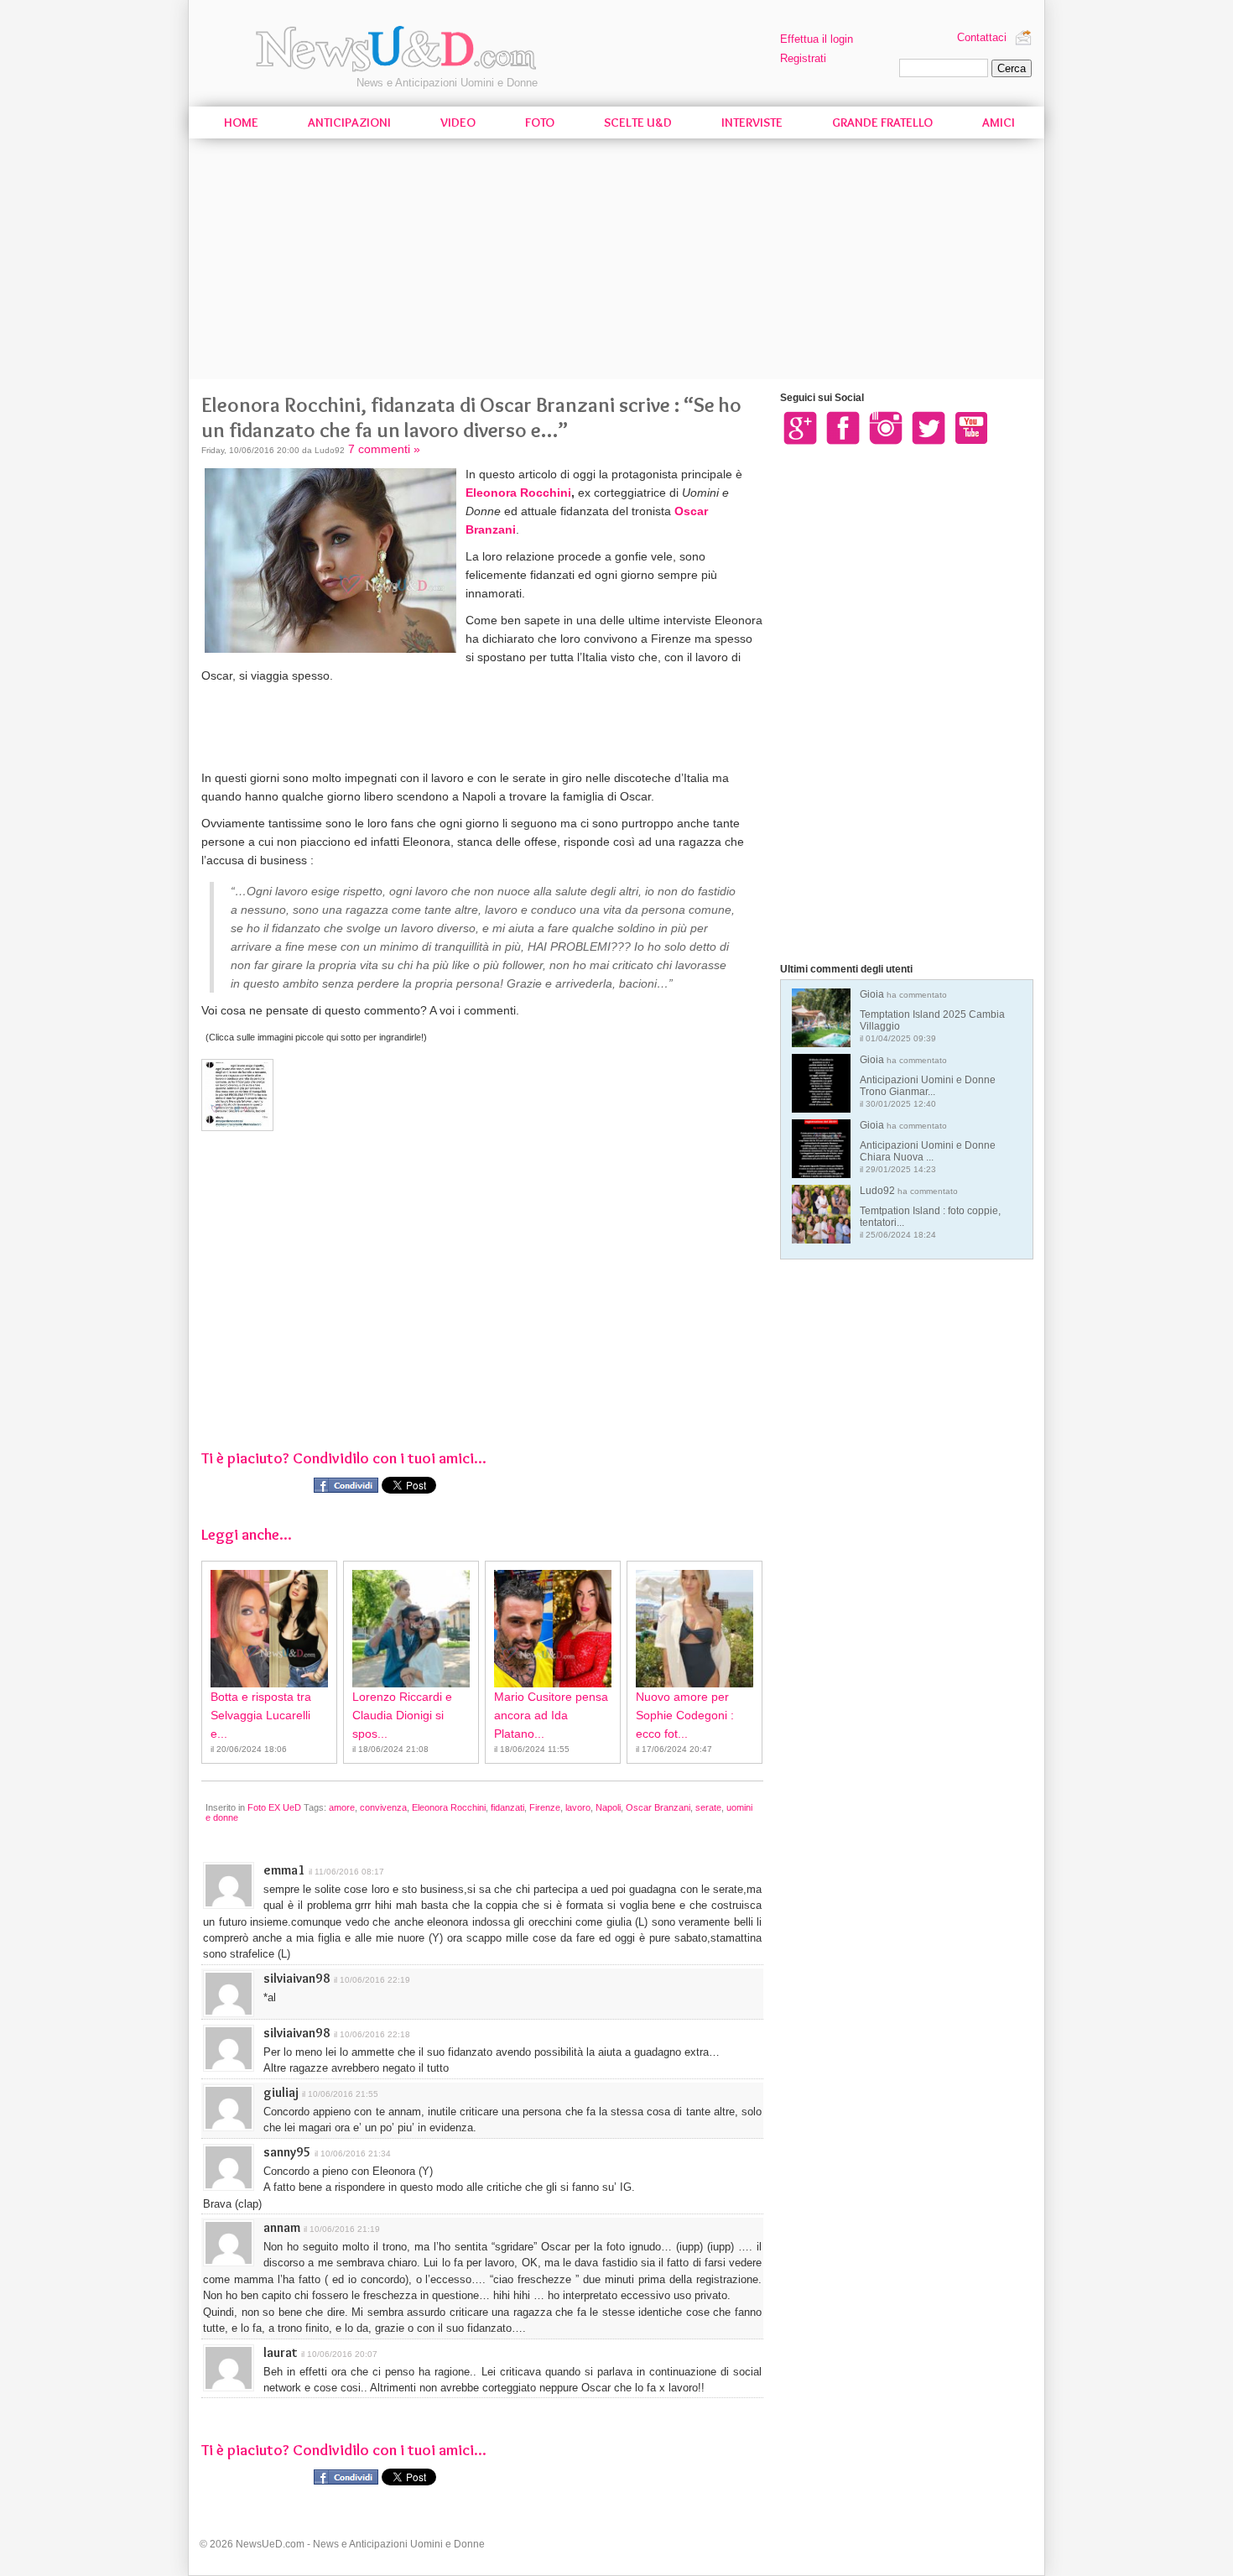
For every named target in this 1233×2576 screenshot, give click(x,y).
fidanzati (507, 1807)
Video (458, 123)
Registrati (803, 58)
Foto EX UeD (274, 1807)
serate (708, 1807)
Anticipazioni (349, 123)
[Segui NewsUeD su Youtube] (971, 427)
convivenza (383, 1807)
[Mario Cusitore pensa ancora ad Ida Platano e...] (553, 1629)
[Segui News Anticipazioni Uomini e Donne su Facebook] (843, 427)
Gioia (932, 1016)
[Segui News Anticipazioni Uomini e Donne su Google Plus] (800, 427)
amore (342, 1807)
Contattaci (982, 37)
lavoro (578, 1807)
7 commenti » (384, 449)
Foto (540, 123)
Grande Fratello (882, 123)
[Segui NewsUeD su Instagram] (886, 427)
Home (241, 123)
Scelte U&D (638, 123)
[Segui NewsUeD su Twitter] (929, 427)
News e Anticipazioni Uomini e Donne (447, 83)
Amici (999, 123)
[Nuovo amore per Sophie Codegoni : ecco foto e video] (695, 1629)
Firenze (545, 1807)
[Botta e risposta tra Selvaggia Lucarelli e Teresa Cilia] (269, 1629)
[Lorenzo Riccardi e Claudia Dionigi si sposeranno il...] (411, 1629)
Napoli (608, 1807)
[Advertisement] (616, 262)
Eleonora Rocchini (518, 493)
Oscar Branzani (658, 1807)
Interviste (752, 123)
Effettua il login (817, 39)
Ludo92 (930, 1212)
